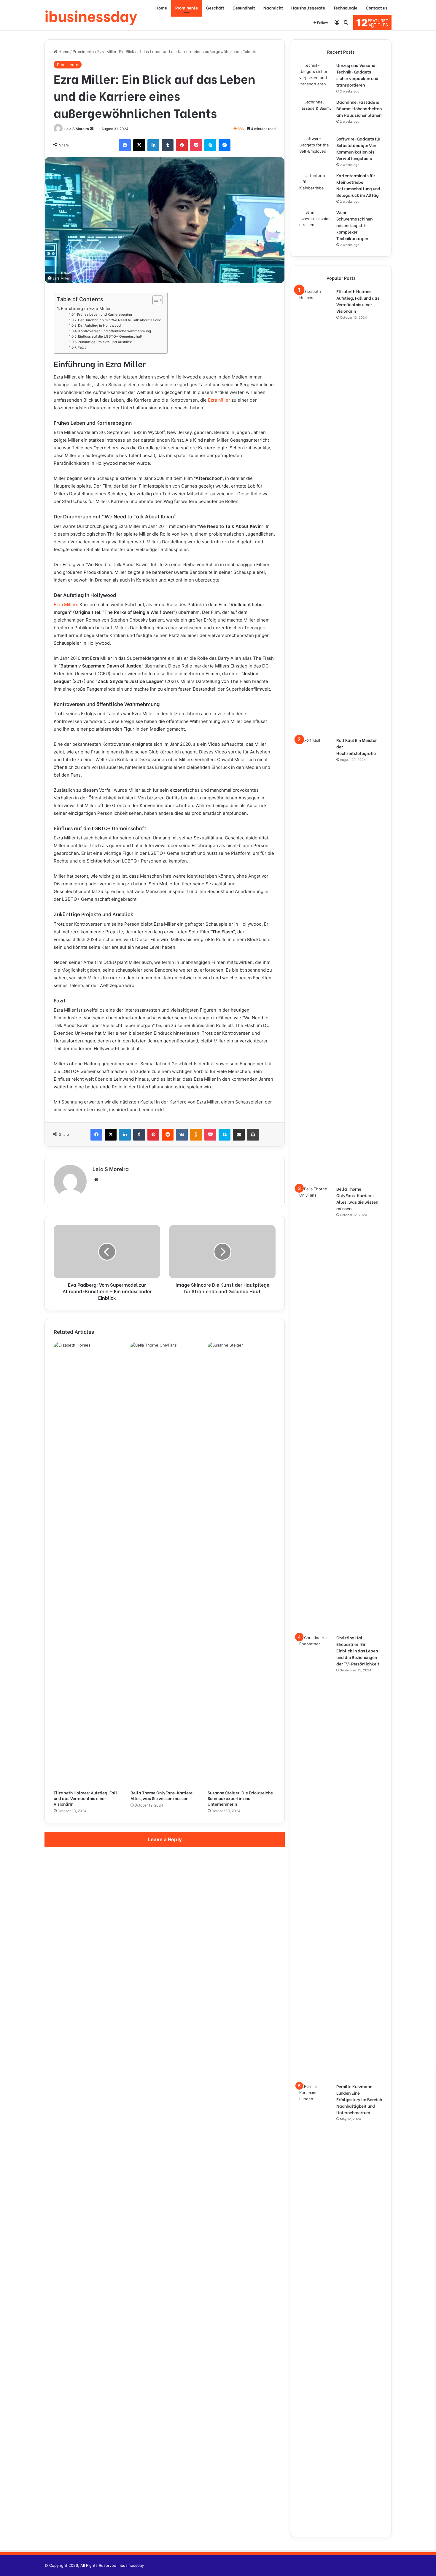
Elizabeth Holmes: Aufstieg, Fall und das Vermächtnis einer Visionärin (85, 1798)
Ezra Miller (219, 400)
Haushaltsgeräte (308, 8)
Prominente (187, 8)
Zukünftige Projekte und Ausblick (105, 342)
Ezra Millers (66, 605)
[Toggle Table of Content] (155, 300)
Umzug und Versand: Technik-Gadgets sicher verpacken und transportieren (357, 75)
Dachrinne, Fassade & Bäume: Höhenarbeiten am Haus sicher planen (359, 108)
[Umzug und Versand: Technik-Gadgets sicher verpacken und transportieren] (316, 79)
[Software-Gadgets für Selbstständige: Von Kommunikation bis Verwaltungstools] (316, 152)
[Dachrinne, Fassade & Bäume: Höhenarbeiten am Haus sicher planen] (316, 115)
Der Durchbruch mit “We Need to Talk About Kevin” (120, 320)
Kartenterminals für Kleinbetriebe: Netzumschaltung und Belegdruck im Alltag (358, 185)
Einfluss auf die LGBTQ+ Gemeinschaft (110, 336)
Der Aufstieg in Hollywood (99, 325)
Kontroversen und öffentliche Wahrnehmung (115, 331)
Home (161, 8)
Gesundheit (244, 8)
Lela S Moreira (77, 129)
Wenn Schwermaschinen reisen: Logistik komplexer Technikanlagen (354, 225)
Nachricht (273, 8)
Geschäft (215, 8)
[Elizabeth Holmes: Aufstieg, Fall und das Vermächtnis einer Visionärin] (88, 1564)
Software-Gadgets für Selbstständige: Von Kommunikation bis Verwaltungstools (358, 148)
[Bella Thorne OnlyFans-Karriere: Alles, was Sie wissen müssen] (164, 1564)
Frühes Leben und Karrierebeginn (105, 314)
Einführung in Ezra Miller (86, 308)
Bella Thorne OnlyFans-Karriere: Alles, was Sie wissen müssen (162, 1795)
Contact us (377, 8)
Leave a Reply (165, 1839)
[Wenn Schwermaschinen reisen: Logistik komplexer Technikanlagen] (316, 226)
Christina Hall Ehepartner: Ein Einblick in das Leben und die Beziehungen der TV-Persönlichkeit (358, 1650)
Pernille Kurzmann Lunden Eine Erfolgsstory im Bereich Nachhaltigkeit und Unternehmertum (359, 2099)
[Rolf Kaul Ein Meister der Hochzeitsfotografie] (316, 959)
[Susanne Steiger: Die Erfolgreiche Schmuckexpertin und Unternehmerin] (242, 1564)
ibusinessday (132, 2565)
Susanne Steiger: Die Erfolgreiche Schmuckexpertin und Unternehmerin (240, 1798)
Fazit (82, 347)
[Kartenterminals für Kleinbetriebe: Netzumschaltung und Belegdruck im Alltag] (316, 189)
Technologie (345, 8)
